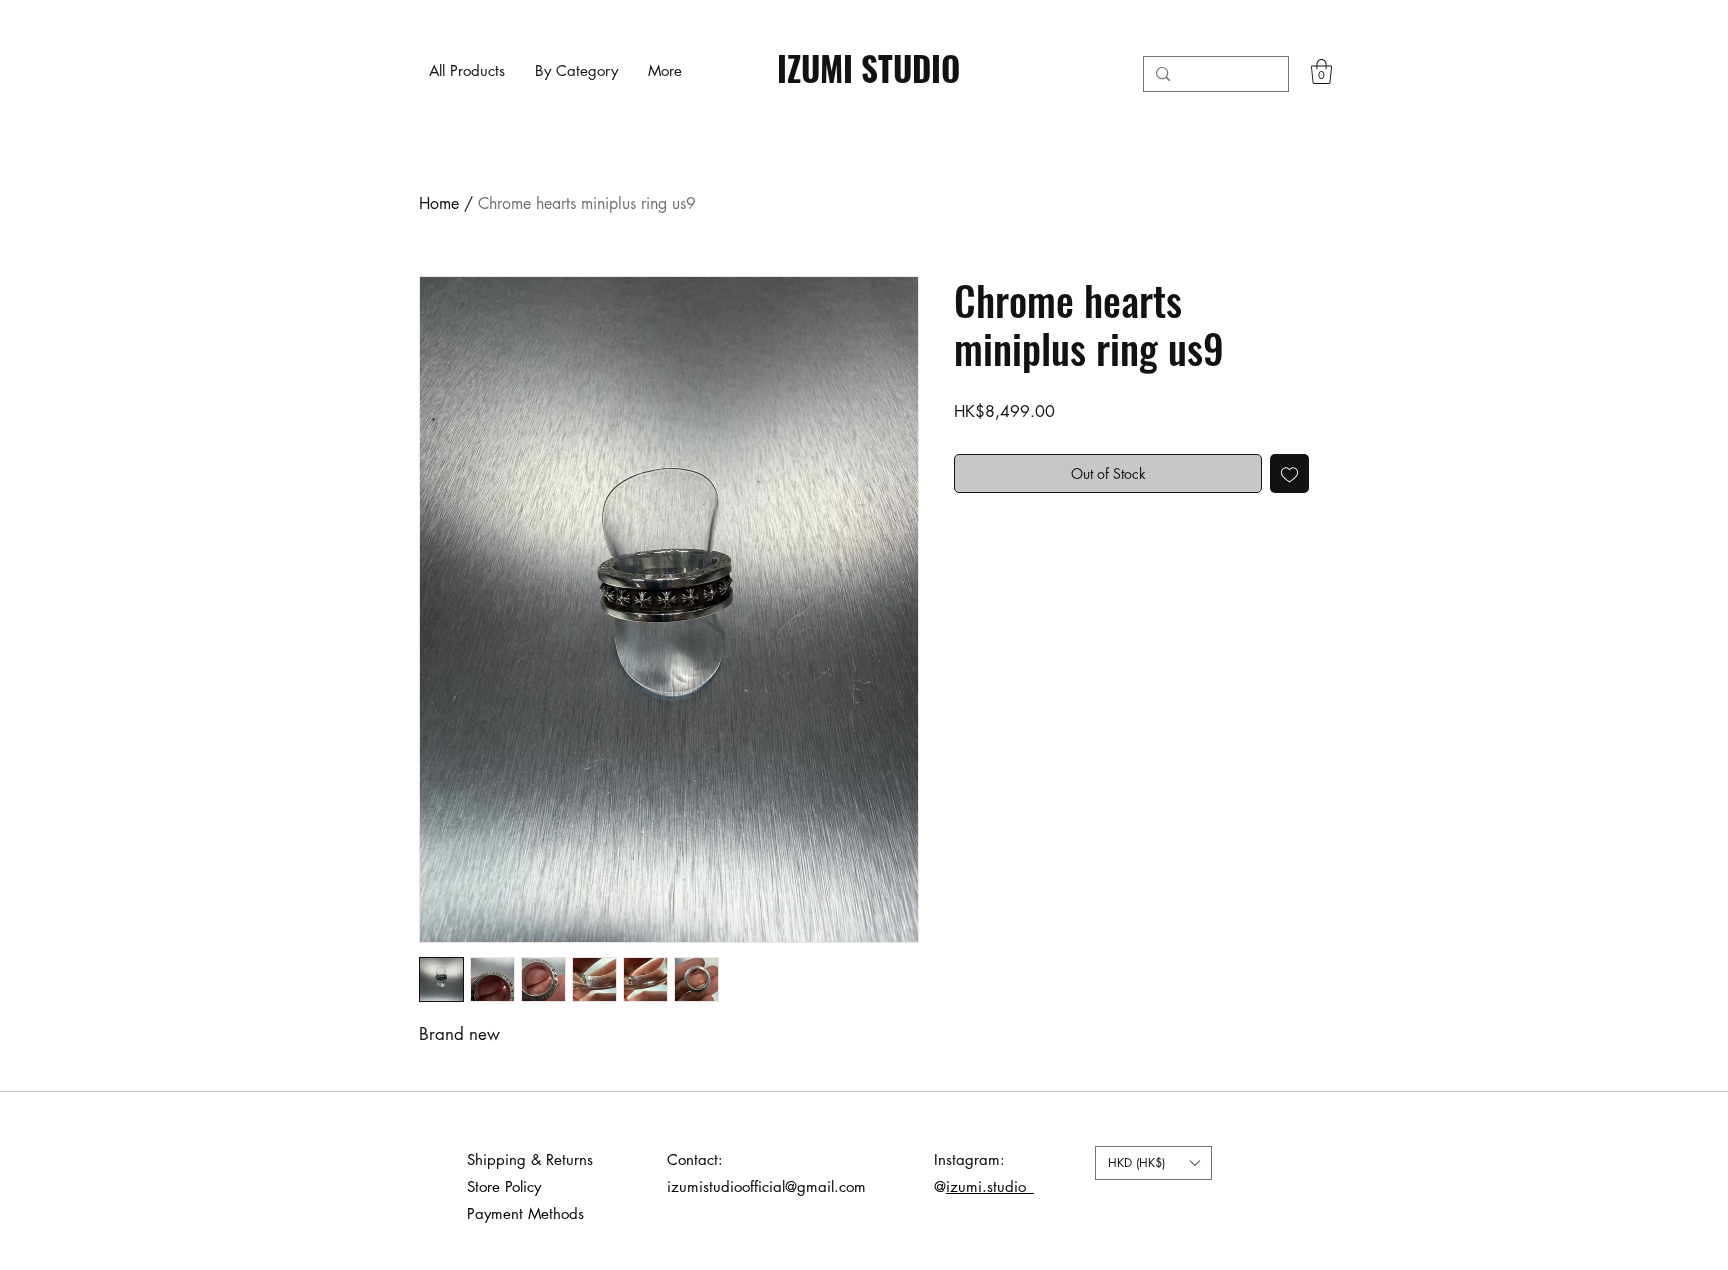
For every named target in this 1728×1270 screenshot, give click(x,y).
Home (439, 203)
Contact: (695, 1159)
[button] (576, 70)
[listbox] (1153, 1163)
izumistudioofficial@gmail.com (766, 1186)
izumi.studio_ (990, 1186)
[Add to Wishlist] (1289, 473)
